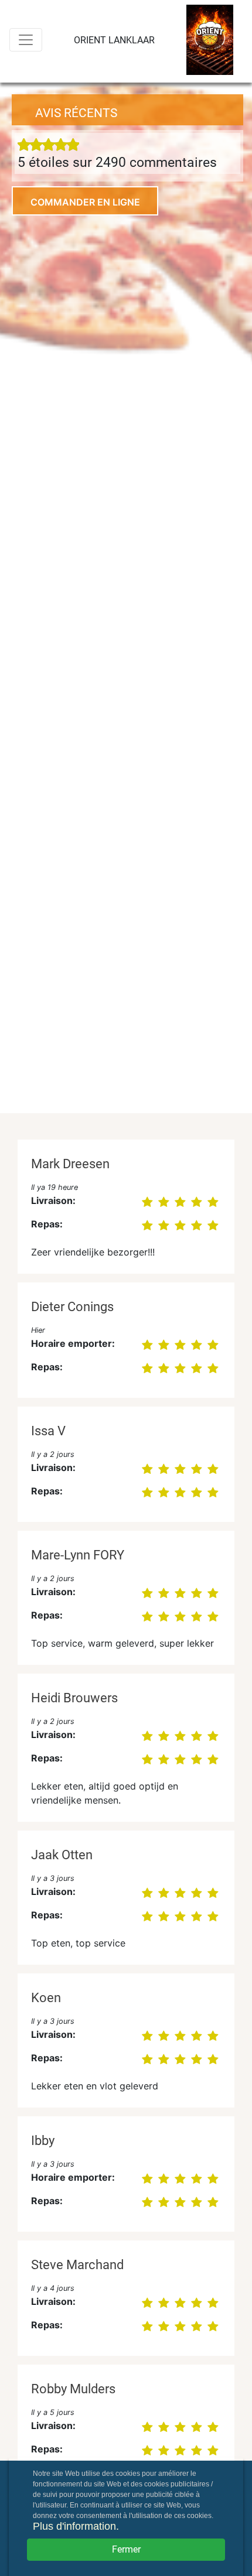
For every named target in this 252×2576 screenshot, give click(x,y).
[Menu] (26, 40)
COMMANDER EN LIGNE (85, 202)
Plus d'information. (76, 2526)
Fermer (126, 2549)
